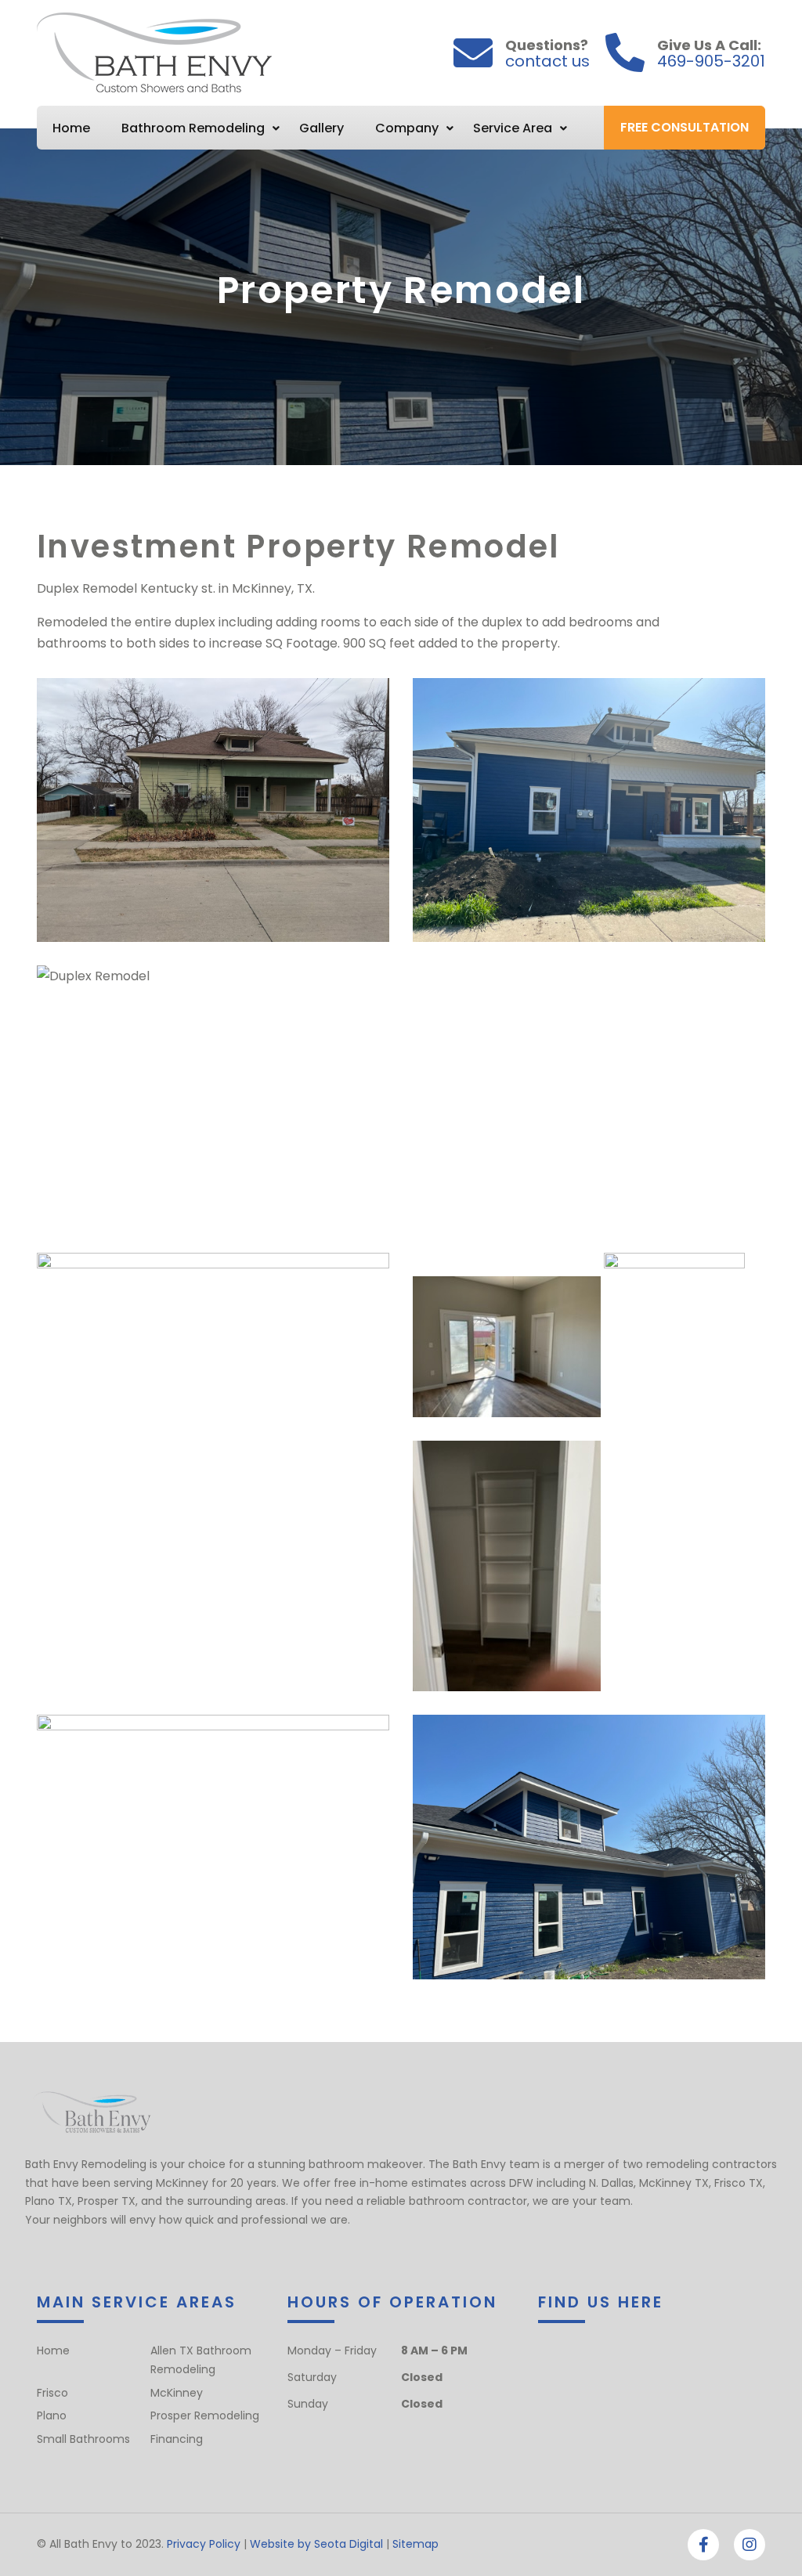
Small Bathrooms (83, 2439)
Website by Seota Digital (316, 2544)
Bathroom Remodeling (193, 128)
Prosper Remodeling (205, 2415)
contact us (547, 61)
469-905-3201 (711, 61)
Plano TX (49, 2201)
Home (71, 128)
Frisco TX (739, 2183)
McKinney (177, 2393)
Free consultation (685, 127)
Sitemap (415, 2544)
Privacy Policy (204, 2544)
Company (407, 128)
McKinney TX (674, 2183)
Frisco (52, 2393)
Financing (177, 2439)
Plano (52, 2415)
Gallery (322, 128)
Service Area (513, 128)
